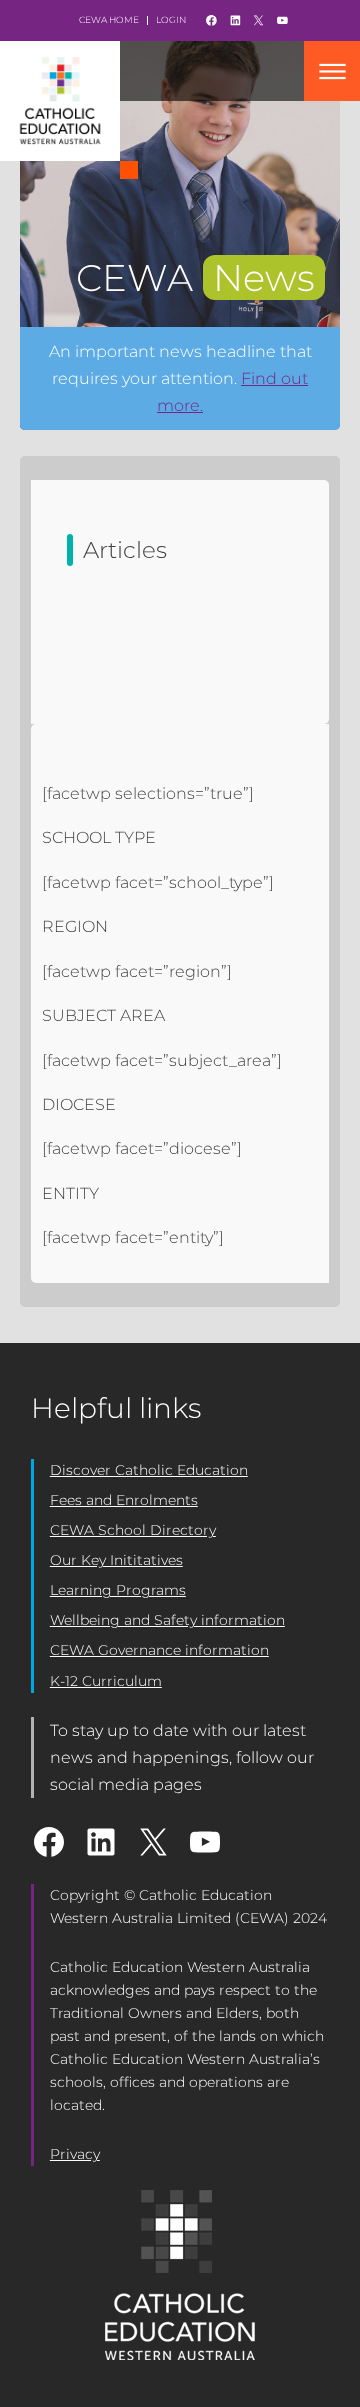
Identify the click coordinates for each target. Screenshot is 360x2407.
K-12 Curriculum (106, 1681)
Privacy (75, 2154)
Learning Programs (118, 1590)
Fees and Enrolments (124, 1500)
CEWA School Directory (133, 1530)
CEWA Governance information (159, 1650)
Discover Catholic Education (149, 1470)
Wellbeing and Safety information (167, 1620)
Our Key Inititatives (116, 1560)
